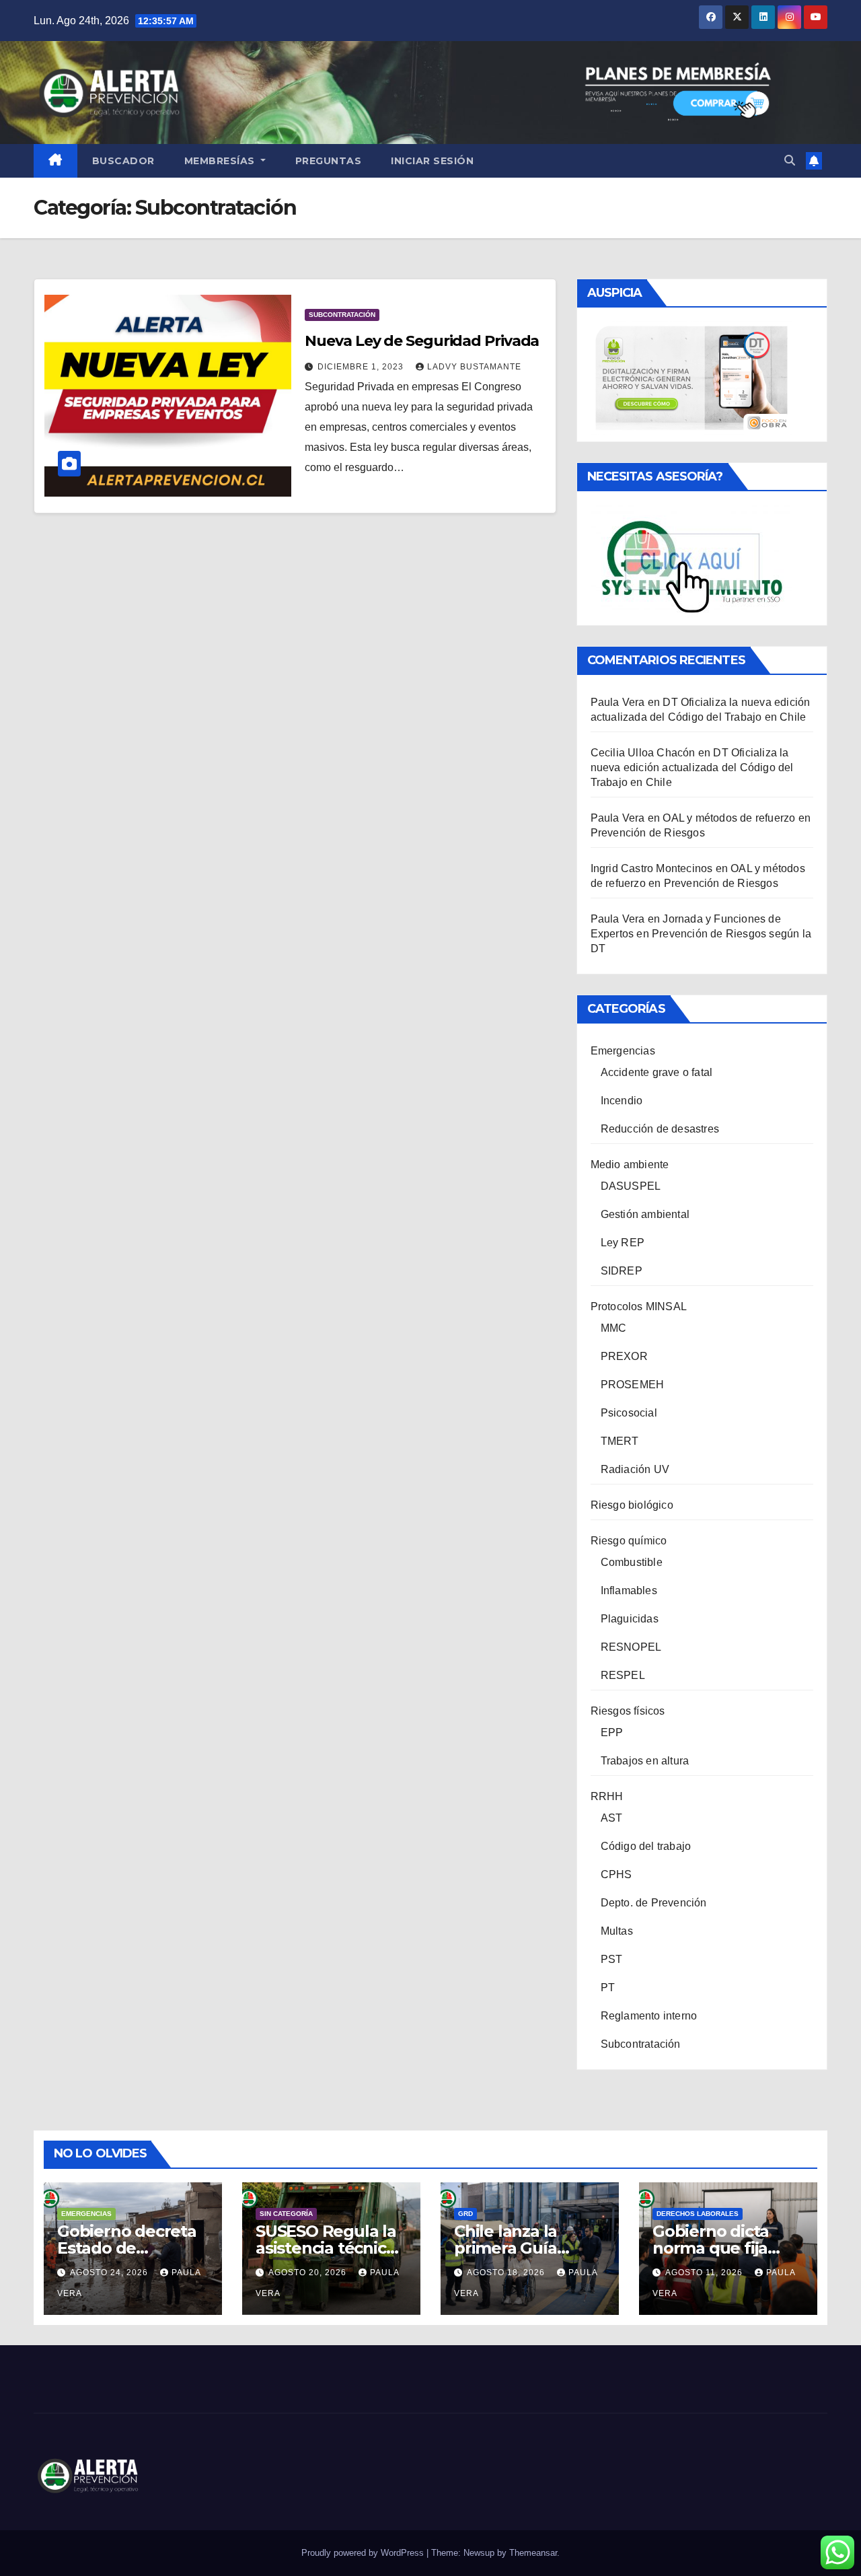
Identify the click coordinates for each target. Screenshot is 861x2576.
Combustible (632, 1562)
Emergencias (623, 1051)
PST (612, 1959)
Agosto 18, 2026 (507, 2273)
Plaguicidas (630, 1619)
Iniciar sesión (432, 161)
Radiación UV (635, 1469)
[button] (790, 160)
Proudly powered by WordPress (364, 2553)
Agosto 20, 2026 (309, 2273)
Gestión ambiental (645, 1214)
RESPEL (623, 1675)
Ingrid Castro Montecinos (652, 868)
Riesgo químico (629, 1541)
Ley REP (623, 1243)
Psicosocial (629, 1413)
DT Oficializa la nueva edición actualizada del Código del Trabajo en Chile (692, 767)
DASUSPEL (631, 1186)
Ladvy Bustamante (474, 367)
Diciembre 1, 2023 (362, 367)
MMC (614, 1328)
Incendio (622, 1101)
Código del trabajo (646, 1846)
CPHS (616, 1874)
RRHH (607, 1796)
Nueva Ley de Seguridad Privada (422, 341)
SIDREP (622, 1271)
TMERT (620, 1441)
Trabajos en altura (645, 1761)
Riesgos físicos (628, 1711)
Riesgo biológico (632, 1505)
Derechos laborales (698, 2214)
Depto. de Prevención (654, 1903)
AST (612, 1818)
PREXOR (624, 1356)
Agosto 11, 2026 (705, 2273)
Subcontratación (342, 315)
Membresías (221, 161)
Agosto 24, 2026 (110, 2273)
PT (608, 1988)
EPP (612, 1732)
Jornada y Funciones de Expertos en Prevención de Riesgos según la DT (701, 934)
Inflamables (629, 1590)
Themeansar (533, 2553)
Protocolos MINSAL (639, 1307)
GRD (465, 2214)
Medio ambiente (630, 1165)
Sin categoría (286, 2214)
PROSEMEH (633, 1385)
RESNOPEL (631, 1647)
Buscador (123, 161)
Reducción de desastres (660, 1129)
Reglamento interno (649, 2016)
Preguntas (329, 161)
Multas (617, 1931)
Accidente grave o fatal (657, 1072)
